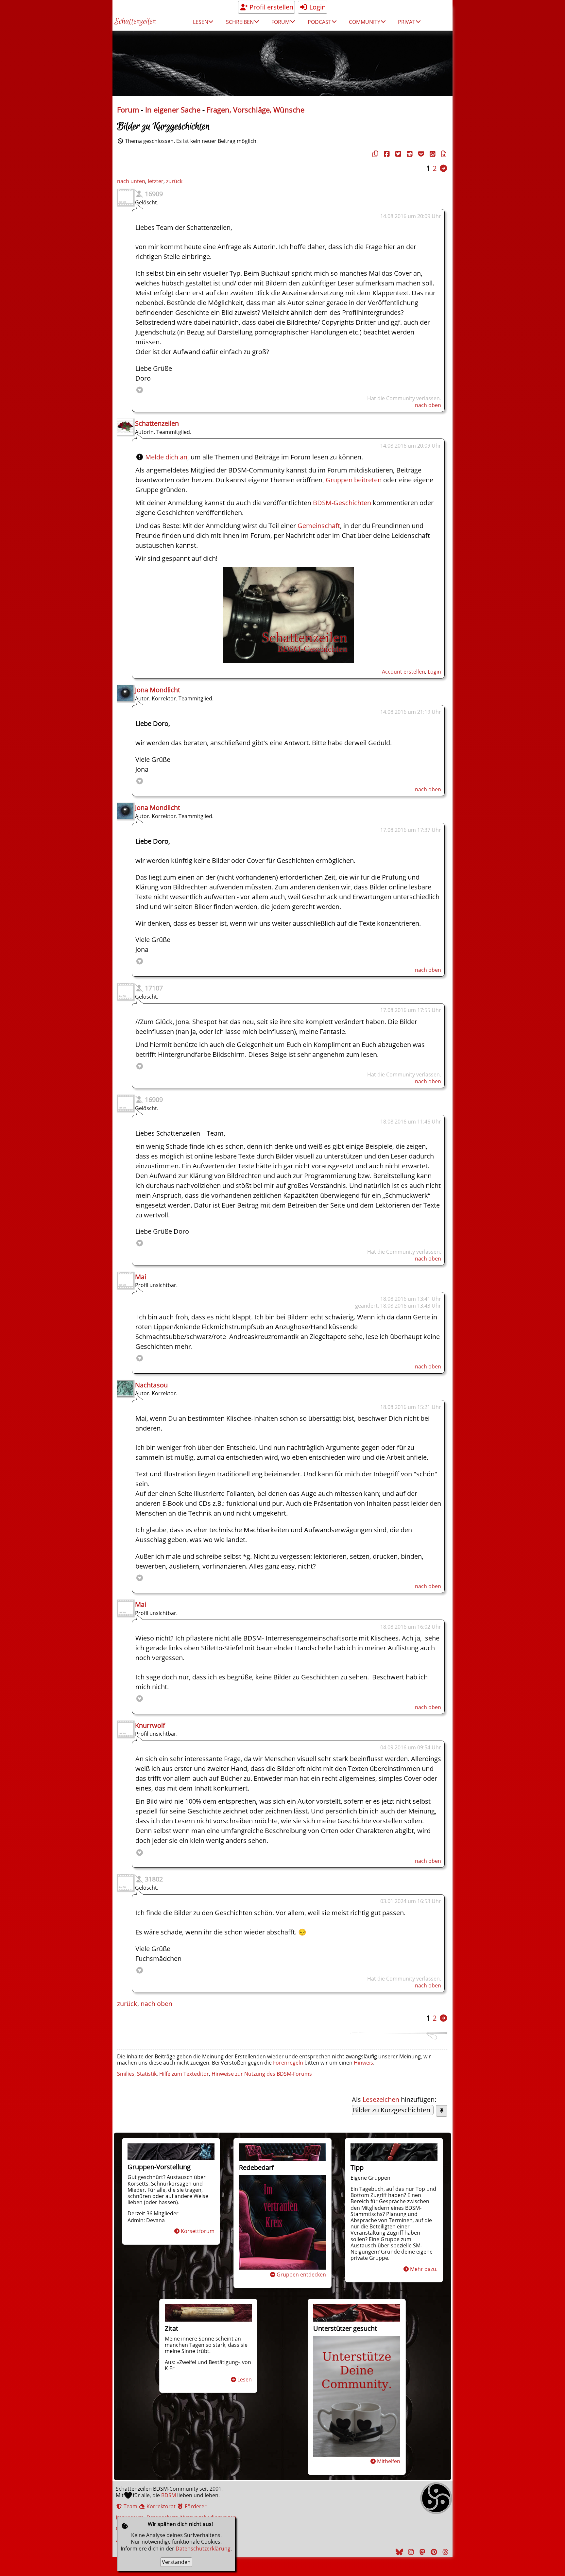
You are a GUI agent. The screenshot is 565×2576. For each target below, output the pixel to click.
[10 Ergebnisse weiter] (443, 168)
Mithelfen (389, 2461)
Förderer (195, 2506)
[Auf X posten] (397, 154)
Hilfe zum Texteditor (184, 2074)
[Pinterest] (433, 2552)
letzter (156, 181)
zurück (174, 181)
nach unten (131, 181)
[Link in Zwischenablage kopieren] (374, 154)
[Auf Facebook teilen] (386, 154)
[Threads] (444, 2552)
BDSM (169, 2495)
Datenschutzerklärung (203, 2549)
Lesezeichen (381, 2099)
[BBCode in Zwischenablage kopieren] (443, 154)
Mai (141, 1277)
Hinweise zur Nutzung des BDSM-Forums (262, 2074)
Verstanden (176, 2562)
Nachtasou (151, 1385)
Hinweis (363, 2063)
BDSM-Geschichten (342, 503)
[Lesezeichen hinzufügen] (442, 2111)
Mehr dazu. (424, 2269)
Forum (128, 110)
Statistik (147, 2074)
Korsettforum (198, 2231)
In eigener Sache (173, 110)
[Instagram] (410, 2552)
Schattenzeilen (135, 22)
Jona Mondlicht (158, 690)
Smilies (126, 2074)
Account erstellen (403, 672)
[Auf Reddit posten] (409, 154)
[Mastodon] (421, 2552)
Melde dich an (166, 457)
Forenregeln (288, 2063)
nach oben (428, 405)
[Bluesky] (399, 2552)
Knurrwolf (150, 1725)
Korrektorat (160, 2506)
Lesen (245, 2379)
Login (317, 7)
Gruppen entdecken (301, 2275)
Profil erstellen (271, 7)
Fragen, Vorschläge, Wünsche (256, 110)
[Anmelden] (288, 660)
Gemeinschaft (319, 526)
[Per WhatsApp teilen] (432, 154)
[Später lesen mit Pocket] (420, 154)
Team (130, 2506)
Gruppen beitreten (354, 480)
